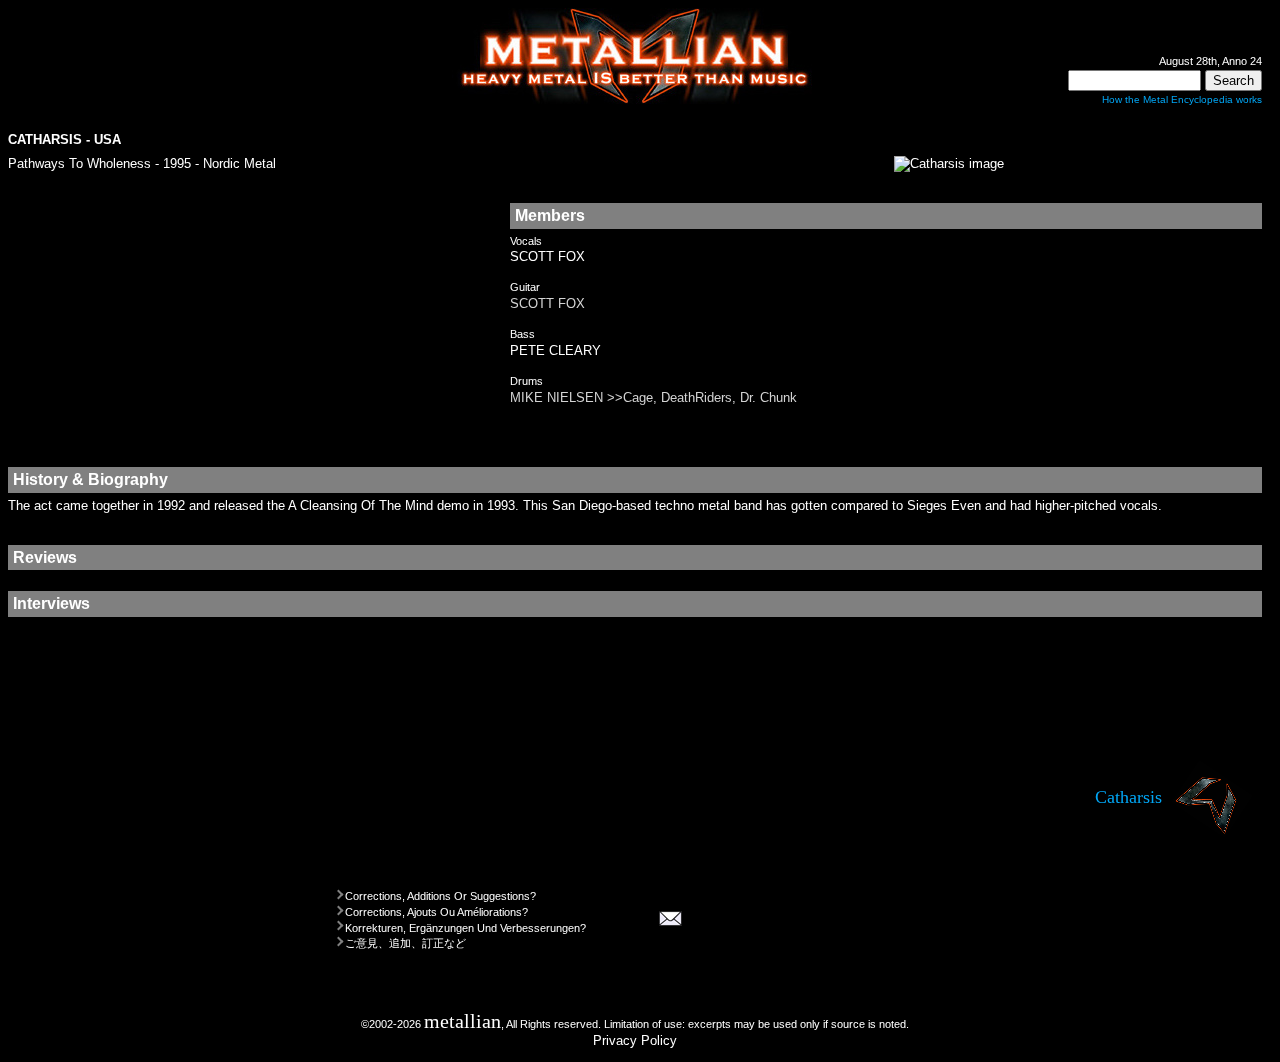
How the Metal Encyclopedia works (1182, 99)
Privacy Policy (635, 1040)
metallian (462, 1021)
